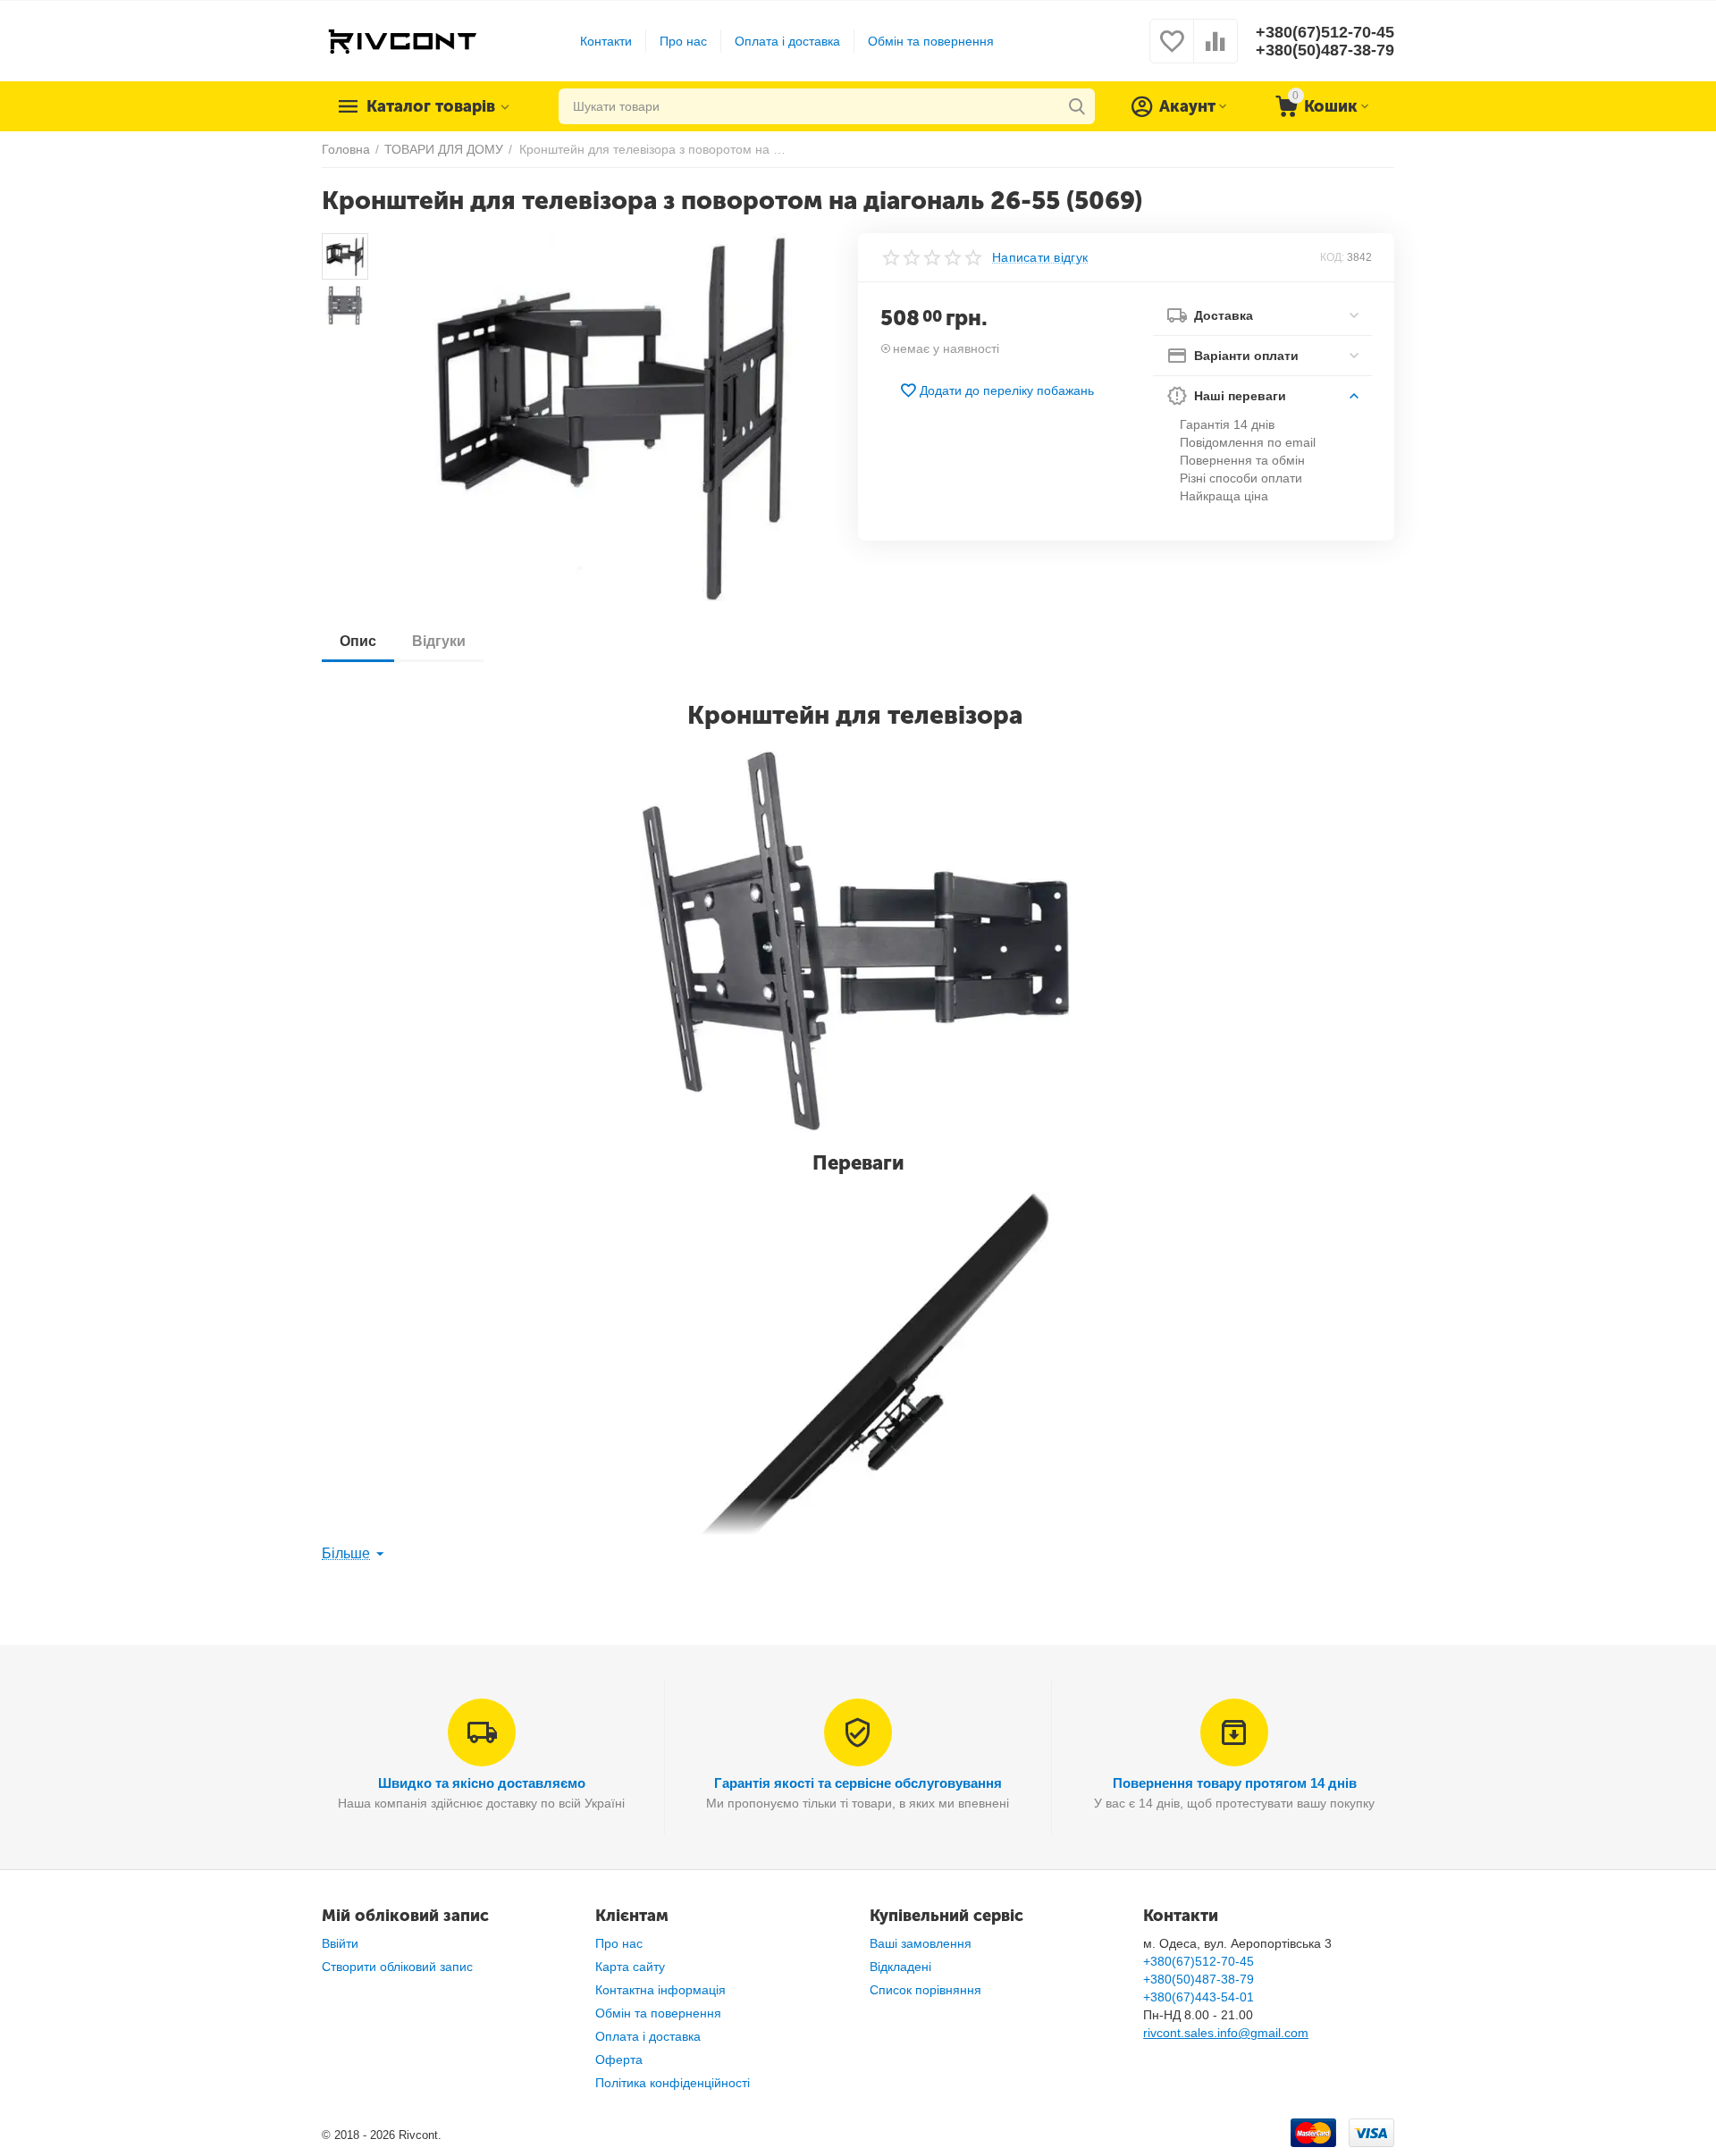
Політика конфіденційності (673, 2083)
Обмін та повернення (931, 41)
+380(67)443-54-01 (1199, 1997)
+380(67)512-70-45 (1325, 32)
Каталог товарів (431, 106)
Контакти (606, 41)
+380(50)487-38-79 (1325, 50)
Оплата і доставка (787, 41)
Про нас (683, 41)
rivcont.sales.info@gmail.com (1226, 2033)
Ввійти (340, 1943)
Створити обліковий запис (397, 1967)
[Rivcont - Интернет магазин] (402, 40)
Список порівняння (925, 1990)
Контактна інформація (660, 1990)
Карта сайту (630, 1967)
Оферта (619, 2060)
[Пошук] (1077, 106)
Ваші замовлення (921, 1943)
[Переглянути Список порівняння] (1215, 51)
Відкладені (900, 1967)
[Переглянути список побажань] (1172, 51)
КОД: (1332, 257)
